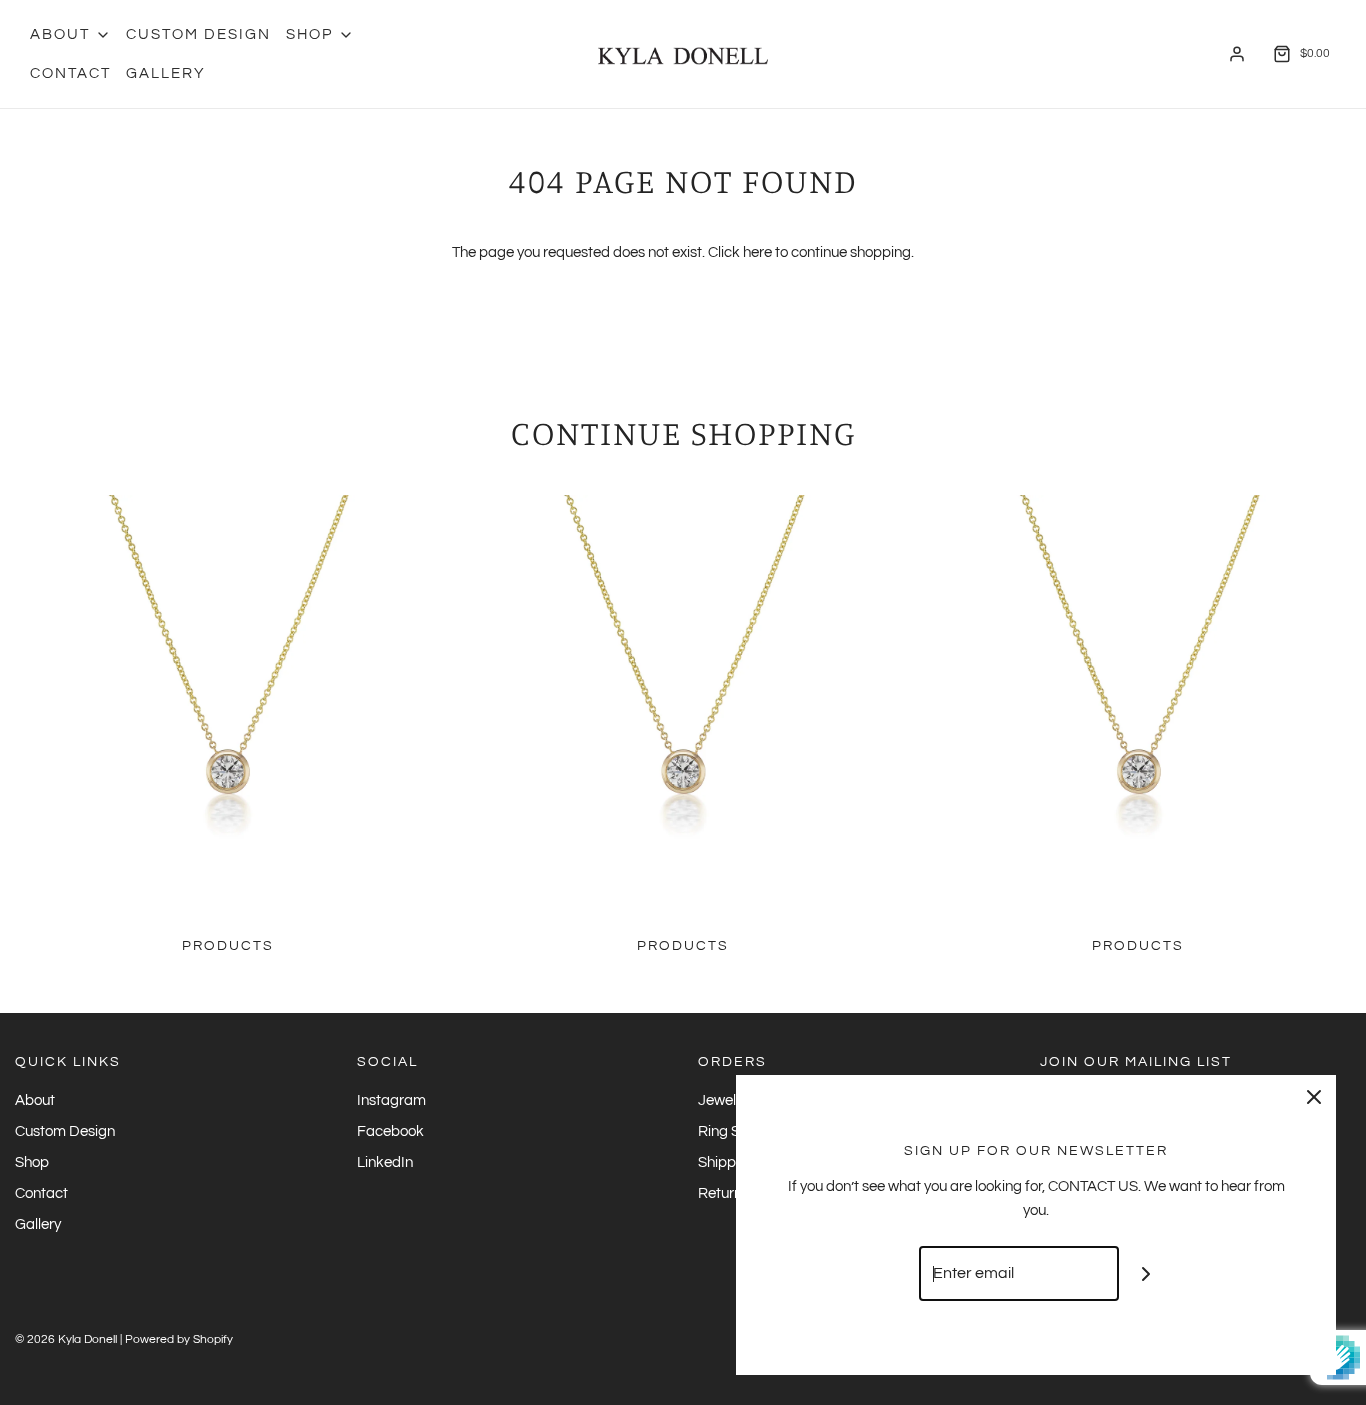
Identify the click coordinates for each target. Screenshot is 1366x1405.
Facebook (390, 1131)
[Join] (1146, 1273)
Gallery (166, 73)
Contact (70, 73)
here (757, 252)
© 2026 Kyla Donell (66, 1339)
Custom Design (198, 34)
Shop (32, 1162)
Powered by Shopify (179, 1339)
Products (228, 946)
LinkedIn (385, 1162)
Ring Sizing (734, 1131)
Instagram (391, 1100)
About (35, 1100)
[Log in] (1237, 54)
